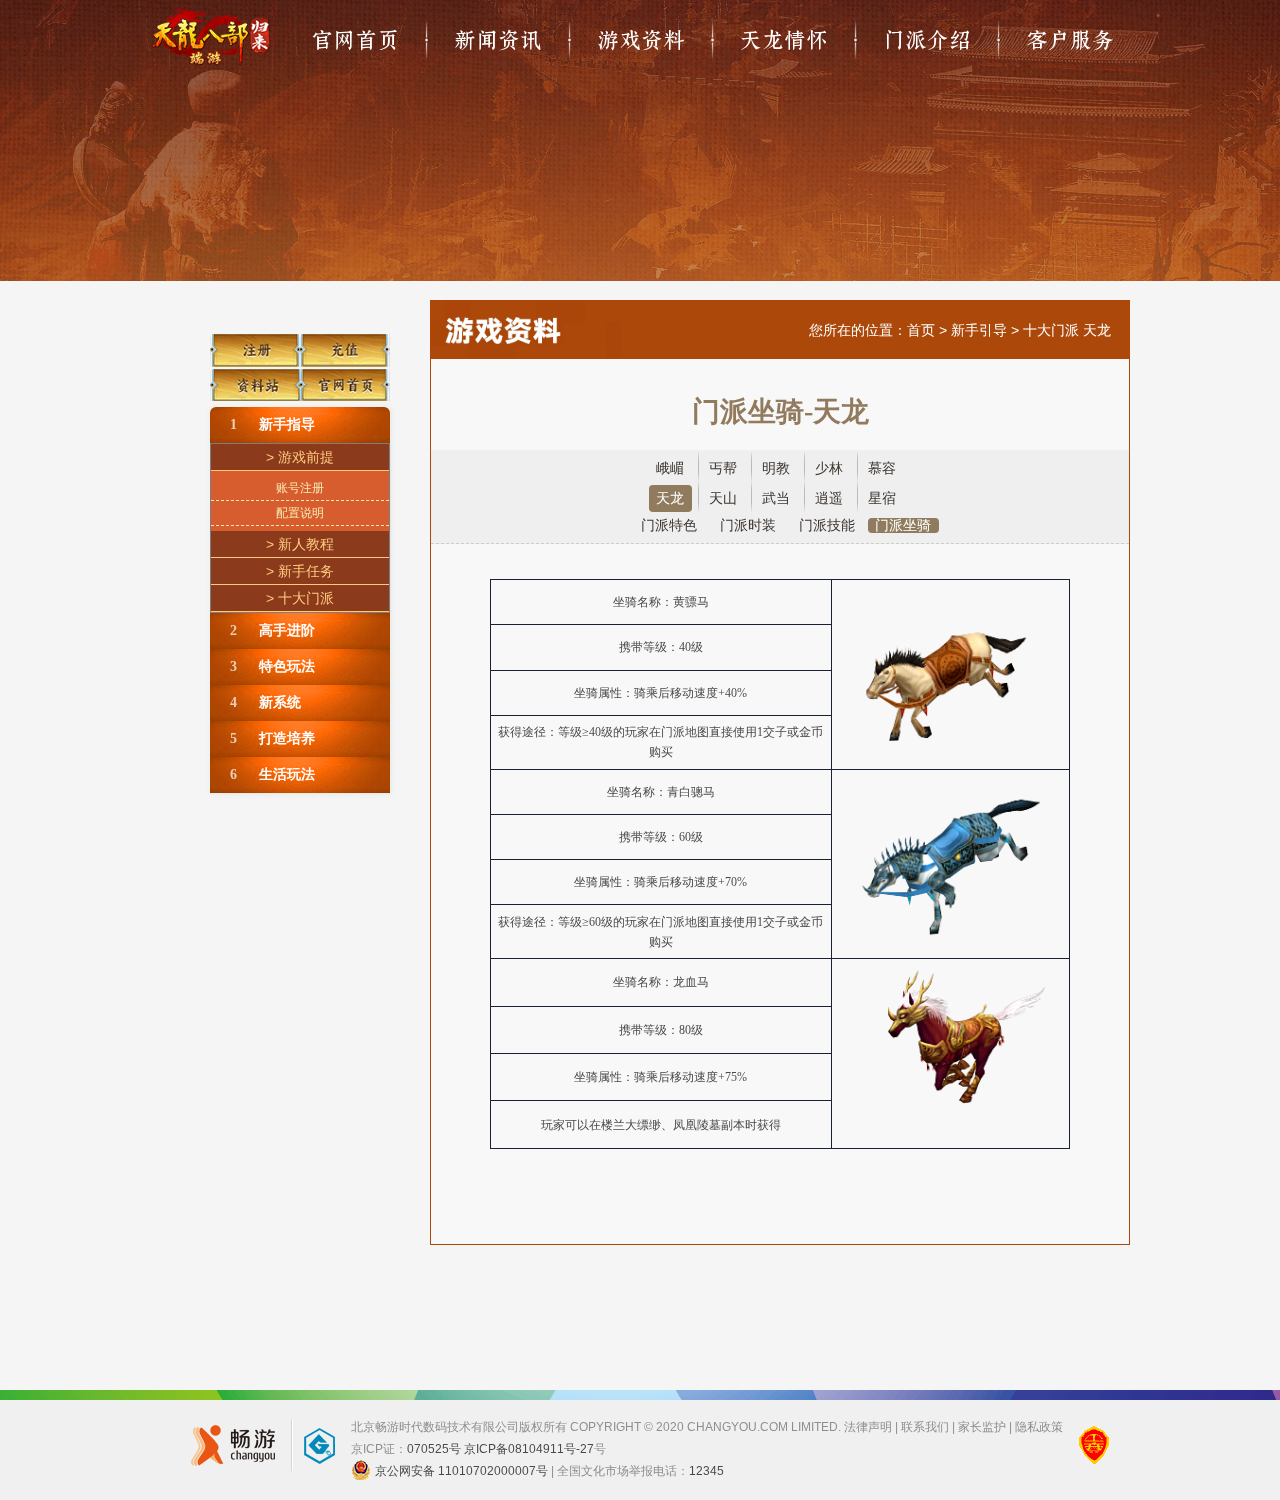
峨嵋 (670, 468)
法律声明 (868, 1427)
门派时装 (748, 525)
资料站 (255, 382)
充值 (345, 344)
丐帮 (723, 468)
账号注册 (300, 488)
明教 (776, 468)
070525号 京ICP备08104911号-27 (500, 1449)
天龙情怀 (784, 40)
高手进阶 (272, 630)
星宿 (882, 498)
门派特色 (669, 525)
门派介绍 (927, 40)
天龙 (670, 498)
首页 (921, 330)
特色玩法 (272, 666)
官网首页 (355, 40)
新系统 (265, 702)
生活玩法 (272, 774)
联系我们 (925, 1427)
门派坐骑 (903, 525)
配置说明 (300, 513)
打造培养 (272, 738)
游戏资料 (641, 40)
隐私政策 (1039, 1427)
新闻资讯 (498, 40)
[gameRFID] (310, 1445)
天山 (723, 498)
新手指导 (272, 424)
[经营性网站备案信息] (1094, 1445)
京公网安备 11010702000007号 (461, 1471)
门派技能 (827, 525)
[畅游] (227, 1445)
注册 (255, 344)
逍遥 (829, 498)
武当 (776, 498)
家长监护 (982, 1427)
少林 (829, 468)
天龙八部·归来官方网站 (211, 36)
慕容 (882, 468)
